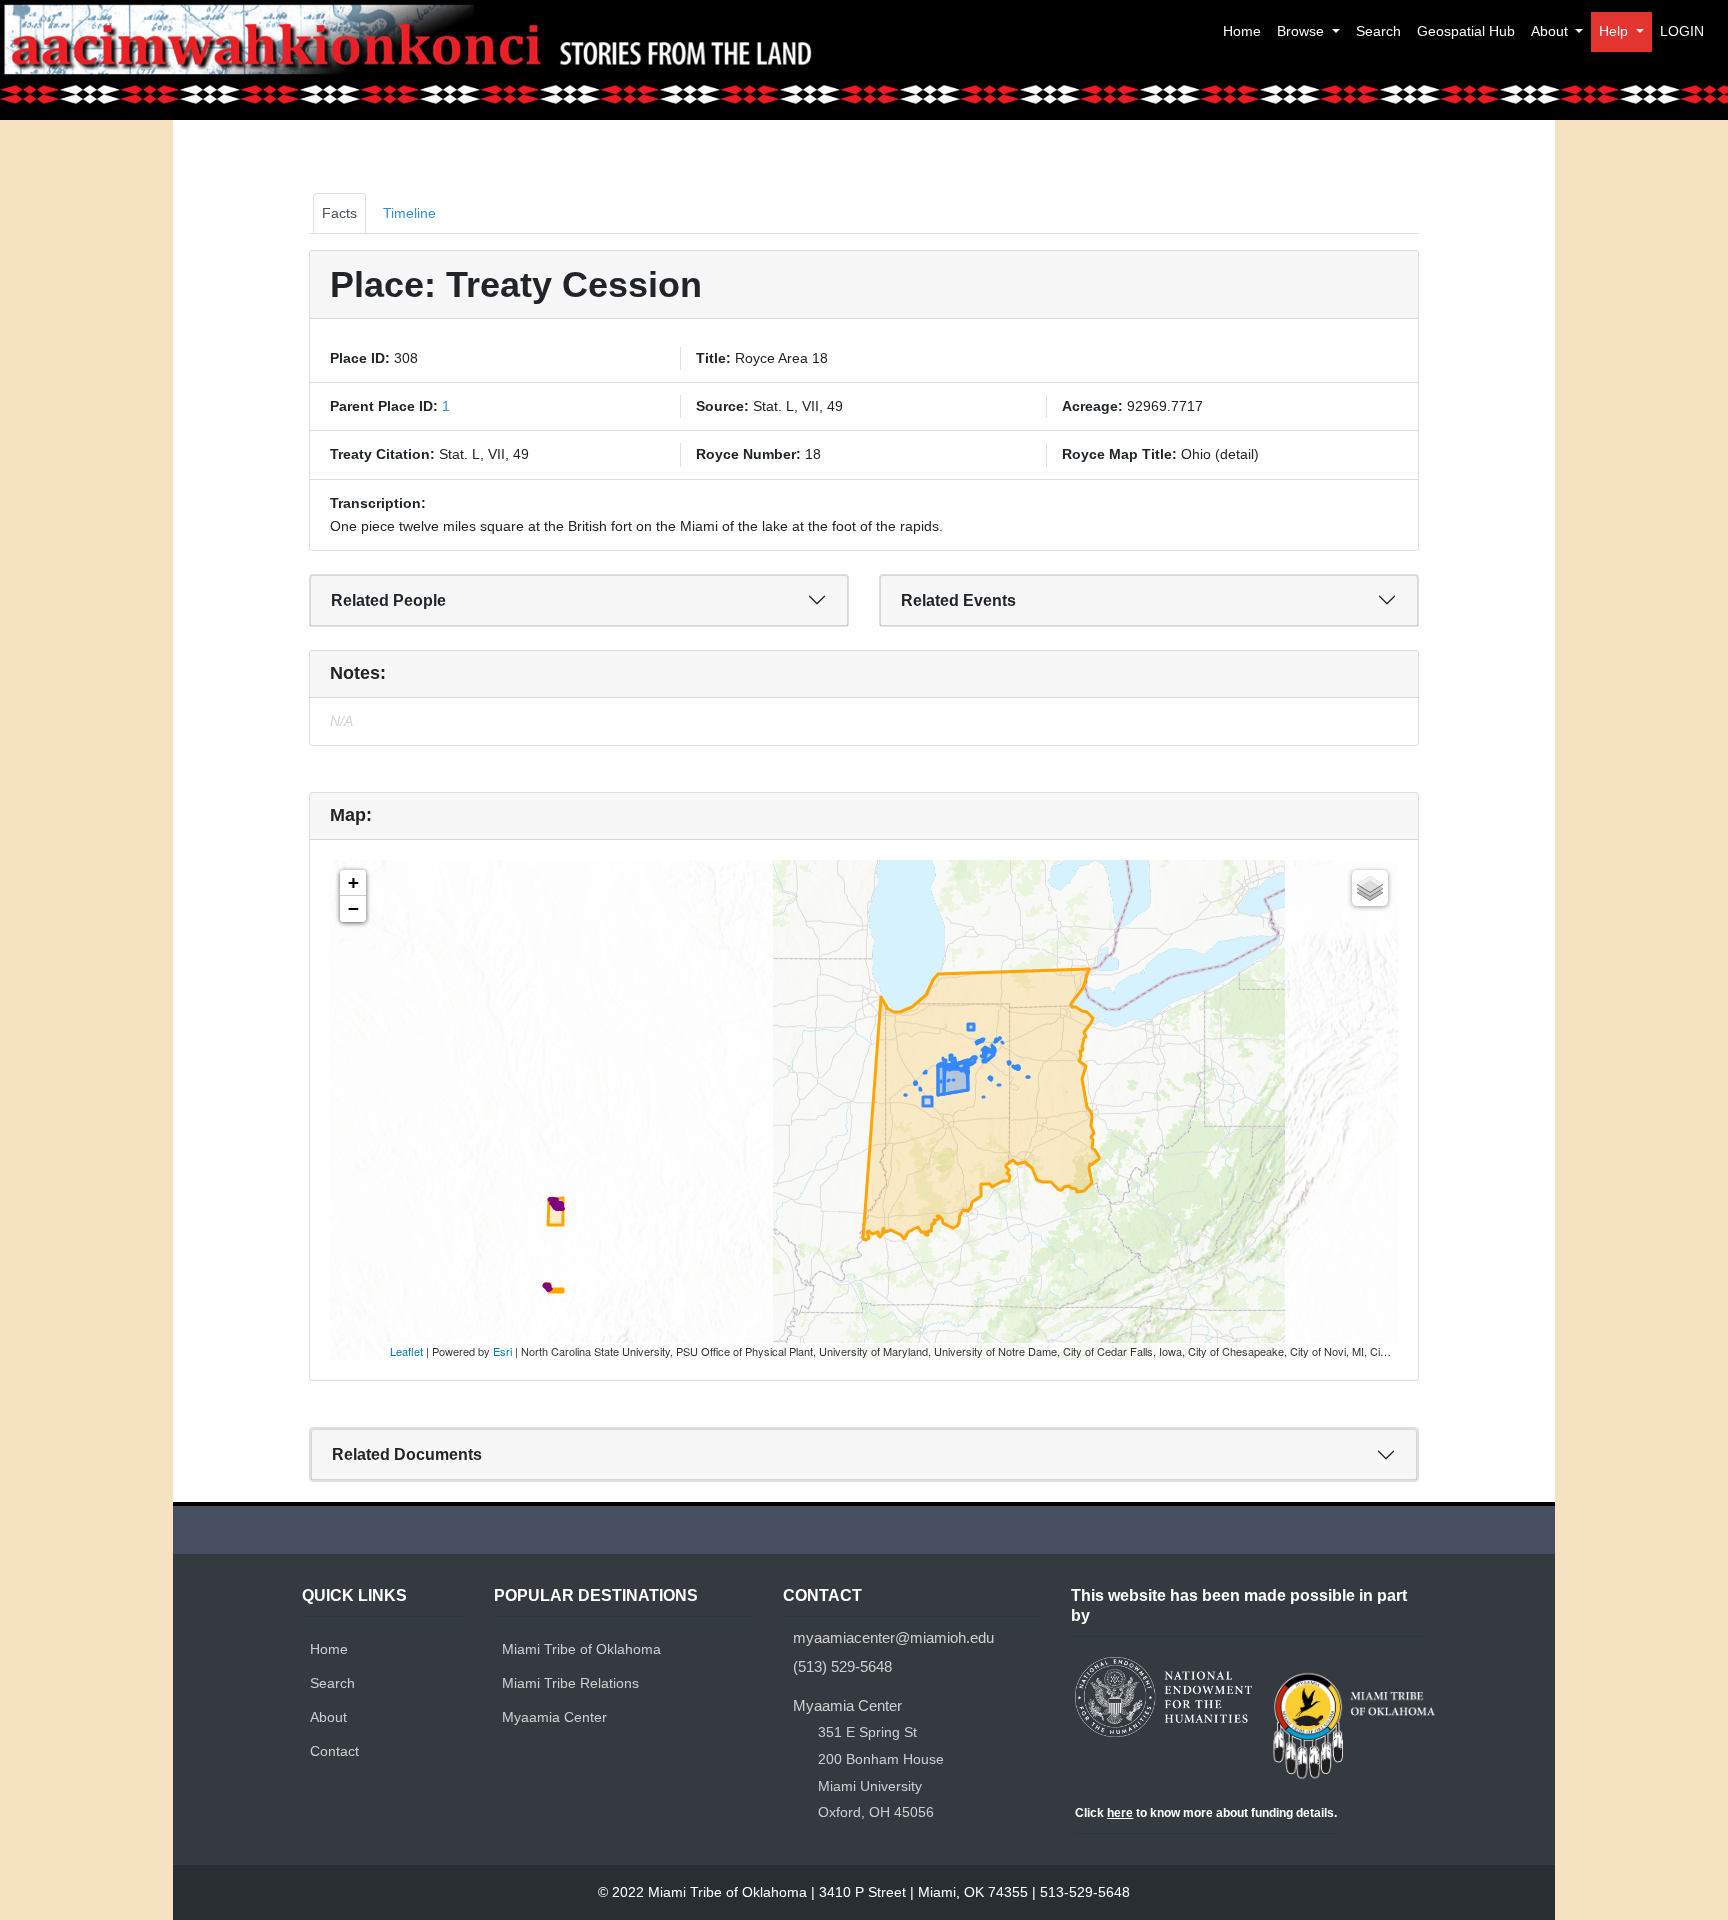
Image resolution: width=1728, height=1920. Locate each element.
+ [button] (353, 882)
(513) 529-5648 (842, 1666)
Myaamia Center (554, 1717)
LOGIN (1682, 31)
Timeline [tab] (409, 213)
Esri (502, 1351)
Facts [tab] (339, 213)
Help (1615, 31)
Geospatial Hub (1466, 31)
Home (1242, 31)
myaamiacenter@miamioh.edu (893, 1638)
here (1120, 1813)
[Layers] (1370, 888)
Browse (1302, 31)
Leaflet (406, 1351)
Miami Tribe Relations (570, 1683)
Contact (334, 1751)
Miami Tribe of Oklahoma (581, 1649)
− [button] (353, 908)
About (1551, 31)
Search (1378, 31)
